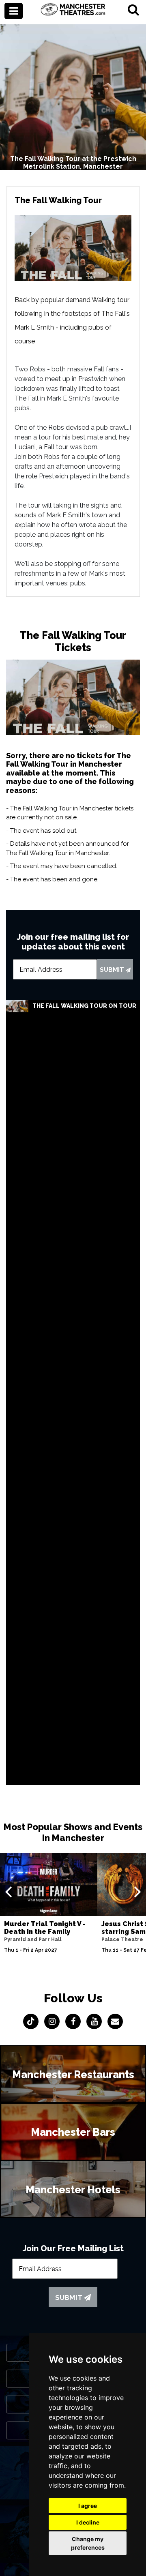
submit (113, 970)
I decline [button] (88, 2522)
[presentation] (8, 1891)
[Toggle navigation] (14, 11)
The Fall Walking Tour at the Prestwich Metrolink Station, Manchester (73, 163)
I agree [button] (88, 2506)
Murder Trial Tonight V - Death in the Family (45, 1928)
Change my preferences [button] (88, 2543)
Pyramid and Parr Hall (33, 1940)
